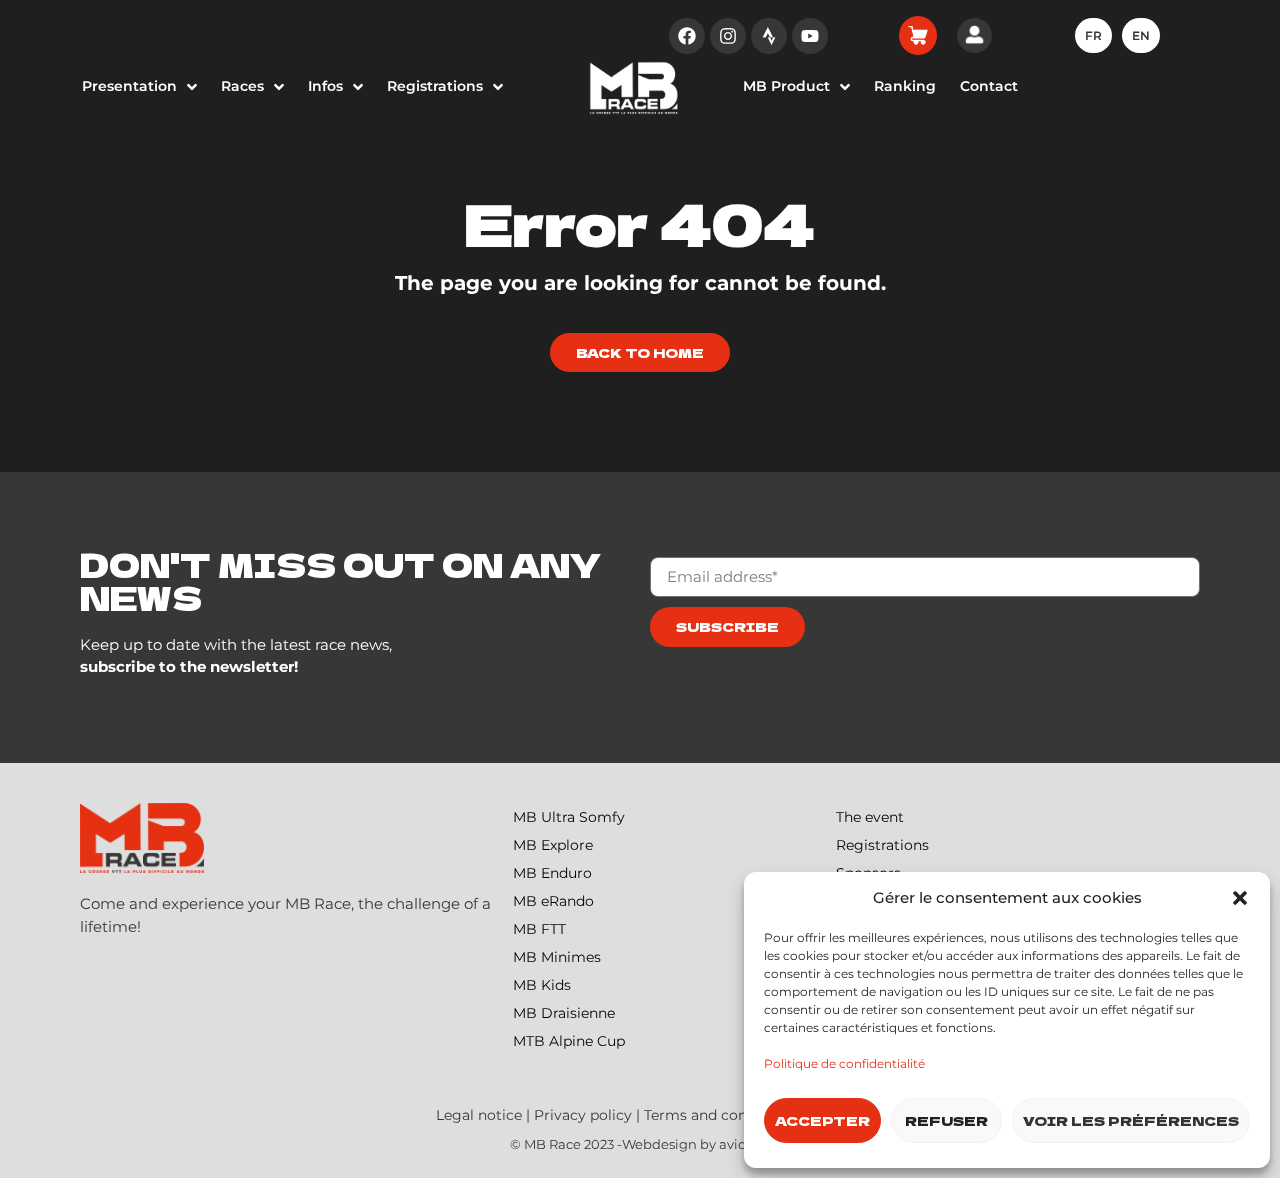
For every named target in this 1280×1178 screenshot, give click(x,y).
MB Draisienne (564, 1013)
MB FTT (539, 929)
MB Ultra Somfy (569, 817)
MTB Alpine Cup (569, 1041)
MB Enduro (552, 873)
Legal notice (479, 1115)
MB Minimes (557, 957)
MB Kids (542, 985)
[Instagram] (728, 36)
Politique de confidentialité (844, 1063)
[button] (1240, 898)
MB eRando (553, 901)
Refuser (946, 1120)
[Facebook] (687, 36)
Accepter (822, 1120)
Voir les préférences (1131, 1120)
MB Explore (553, 845)
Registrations (882, 845)
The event (870, 817)
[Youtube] (810, 36)
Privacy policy (583, 1115)
